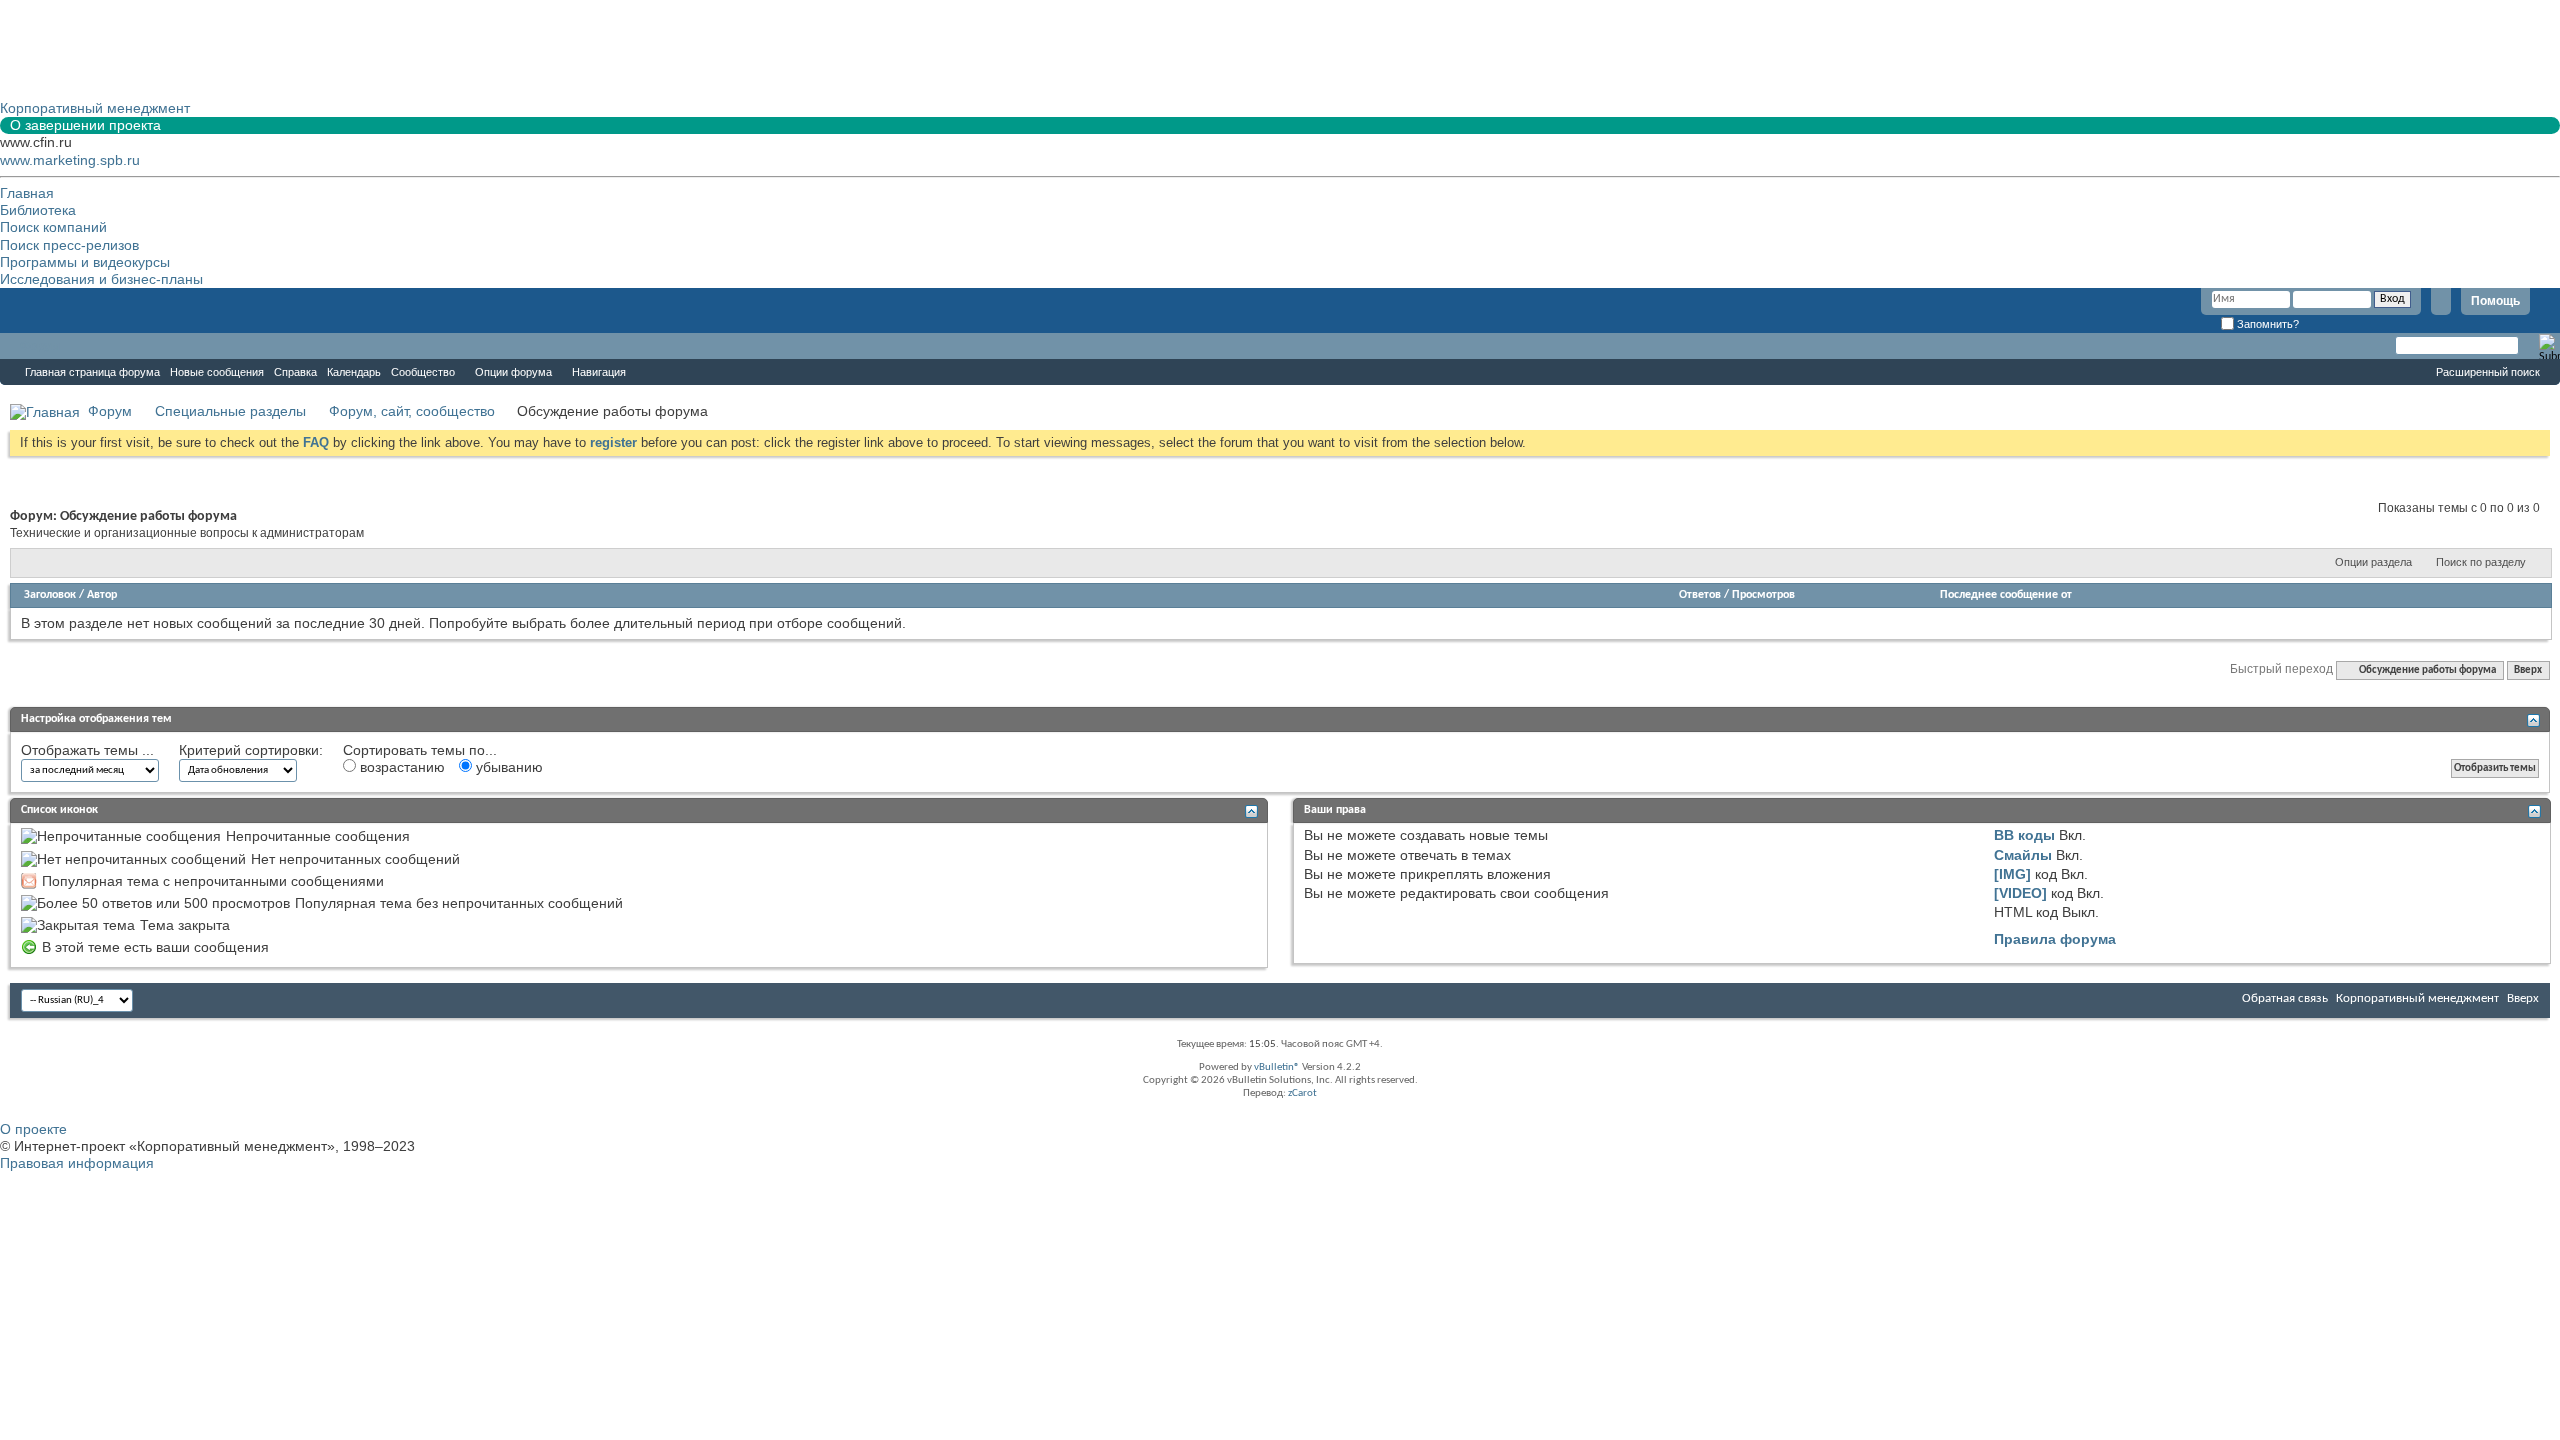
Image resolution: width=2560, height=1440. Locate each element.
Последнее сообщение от (2006, 595)
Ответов (1700, 595)
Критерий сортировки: (251, 750)
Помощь (2495, 301)
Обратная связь (2285, 998)
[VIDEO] (2020, 893)
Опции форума (513, 372)
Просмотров (1763, 595)
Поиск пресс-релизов (69, 245)
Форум (40, 346)
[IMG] (2012, 874)
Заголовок (50, 595)
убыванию (507, 767)
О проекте (33, 1129)
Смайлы (2023, 855)
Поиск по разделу (2481, 562)
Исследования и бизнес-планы (101, 279)
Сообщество (423, 372)
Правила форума (2055, 939)
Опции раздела (2373, 562)
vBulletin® (1277, 1067)
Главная (27, 193)
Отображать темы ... (87, 750)
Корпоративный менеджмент (2417, 998)
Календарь (354, 372)
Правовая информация (77, 1163)
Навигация (599, 372)
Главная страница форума (92, 372)
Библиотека (38, 210)
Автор (102, 595)
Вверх (2528, 670)
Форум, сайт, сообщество (412, 411)
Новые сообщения (217, 372)
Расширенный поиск (2488, 372)
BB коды (2024, 835)
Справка (295, 372)
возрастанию (400, 767)
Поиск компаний (53, 227)
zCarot (1302, 1093)
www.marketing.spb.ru (70, 160)
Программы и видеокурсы (85, 262)
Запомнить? (2266, 324)
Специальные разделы (230, 411)
